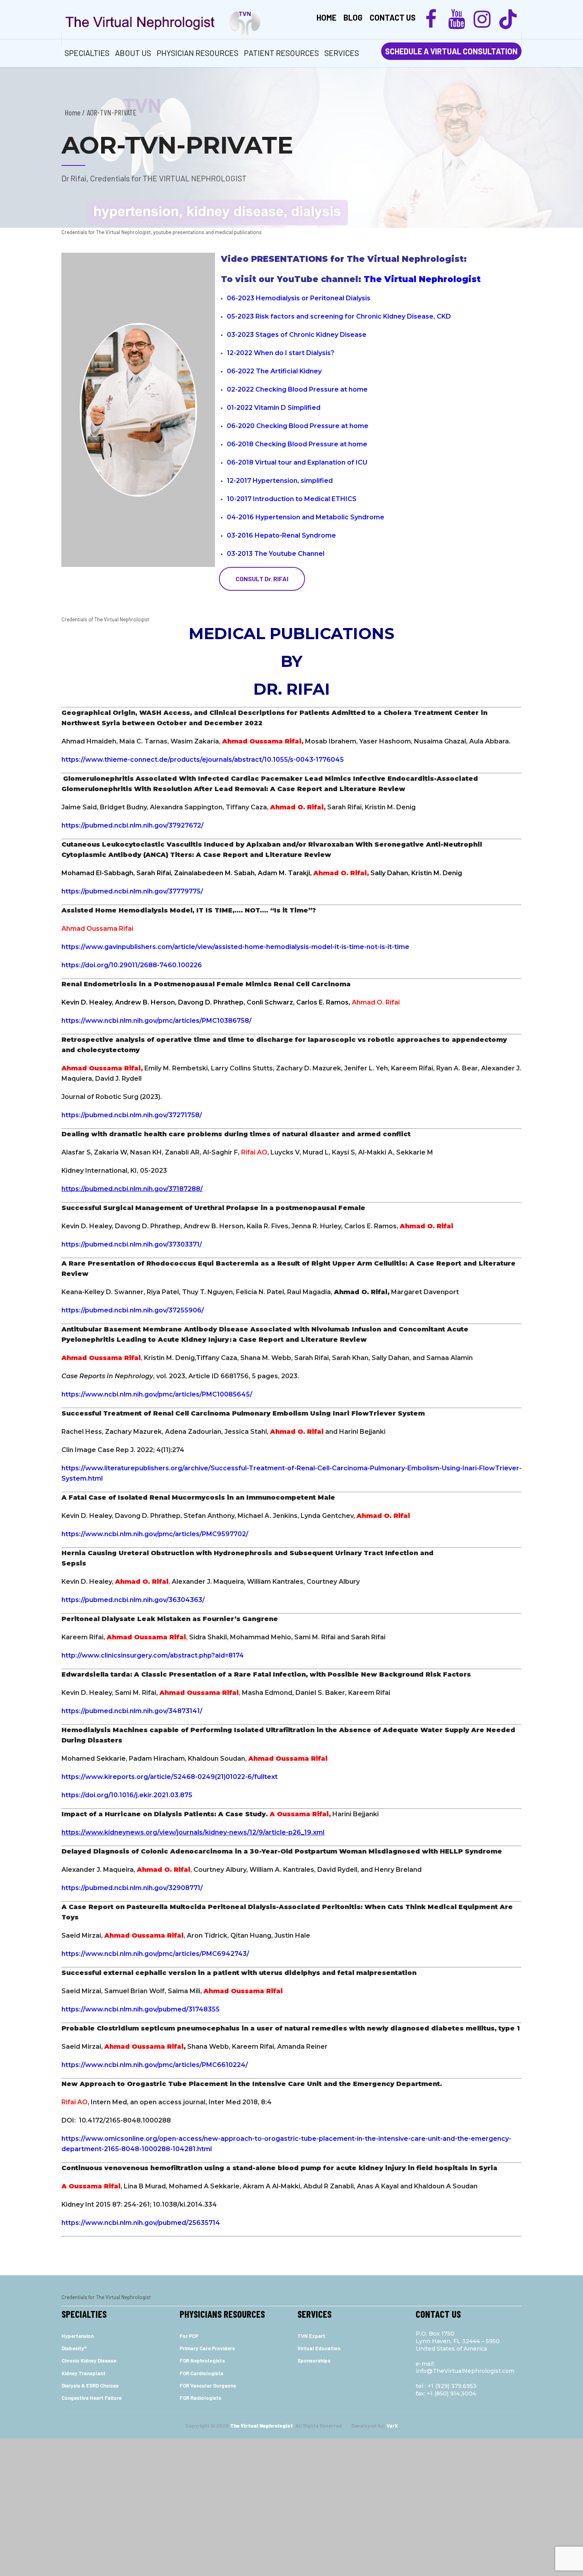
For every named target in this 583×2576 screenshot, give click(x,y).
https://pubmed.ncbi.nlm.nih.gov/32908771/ (132, 1888)
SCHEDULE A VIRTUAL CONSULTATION (451, 51)
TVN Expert (311, 2336)
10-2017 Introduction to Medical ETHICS (292, 499)
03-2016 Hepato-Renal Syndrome (281, 535)
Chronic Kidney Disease (89, 2361)
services (342, 53)
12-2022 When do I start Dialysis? (281, 353)
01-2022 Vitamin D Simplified (274, 408)
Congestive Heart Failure (91, 2398)
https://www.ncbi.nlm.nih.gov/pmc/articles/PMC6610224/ (155, 2065)
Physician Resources (198, 53)
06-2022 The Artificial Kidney (275, 371)
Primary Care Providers (207, 2348)
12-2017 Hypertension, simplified (280, 481)
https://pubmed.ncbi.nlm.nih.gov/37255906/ (133, 1310)
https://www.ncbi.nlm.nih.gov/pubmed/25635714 (141, 2223)
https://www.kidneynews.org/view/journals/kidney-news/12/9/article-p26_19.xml (193, 1832)
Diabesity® (74, 2348)
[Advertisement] (291, 2505)
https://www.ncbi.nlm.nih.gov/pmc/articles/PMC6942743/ (155, 1954)
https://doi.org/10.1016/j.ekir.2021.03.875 (127, 1795)
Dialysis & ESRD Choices (90, 2386)
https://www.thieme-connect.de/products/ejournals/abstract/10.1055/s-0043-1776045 (203, 760)
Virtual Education (319, 2348)
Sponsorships (314, 2361)
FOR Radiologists (200, 2398)
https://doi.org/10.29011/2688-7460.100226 (132, 965)
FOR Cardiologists (201, 2373)
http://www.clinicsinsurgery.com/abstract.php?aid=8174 (153, 1655)
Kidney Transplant (83, 2373)
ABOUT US (133, 53)
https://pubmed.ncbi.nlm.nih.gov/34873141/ (132, 1711)
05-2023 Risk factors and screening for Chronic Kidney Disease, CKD (339, 316)
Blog (353, 17)
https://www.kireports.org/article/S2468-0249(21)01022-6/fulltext (170, 1777)
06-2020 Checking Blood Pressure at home (298, 426)
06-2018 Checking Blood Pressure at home (297, 444)
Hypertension (78, 2336)
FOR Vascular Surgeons (208, 2386)
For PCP (189, 2336)
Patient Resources (281, 53)
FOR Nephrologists (202, 2361)
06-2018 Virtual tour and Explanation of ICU (297, 462)
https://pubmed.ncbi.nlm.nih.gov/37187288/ (132, 1189)
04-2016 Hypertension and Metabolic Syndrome (306, 517)
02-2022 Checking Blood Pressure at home (297, 389)
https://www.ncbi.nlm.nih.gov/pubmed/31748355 (141, 2009)
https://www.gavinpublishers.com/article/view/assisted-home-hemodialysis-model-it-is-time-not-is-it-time (235, 947)
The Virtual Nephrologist (423, 279)
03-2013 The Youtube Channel (276, 554)
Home (326, 17)
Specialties (87, 53)
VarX (392, 2426)
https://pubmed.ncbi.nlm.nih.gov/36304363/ (133, 1600)
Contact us (393, 17)
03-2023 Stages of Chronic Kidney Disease (297, 335)
